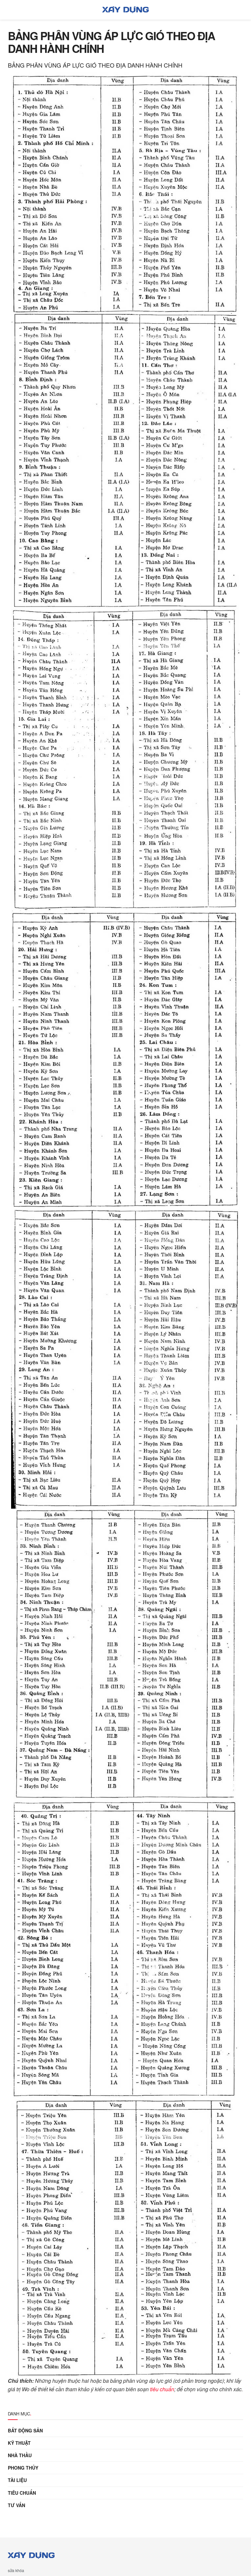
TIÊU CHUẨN (22, 2493)
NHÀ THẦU (20, 2455)
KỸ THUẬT (19, 2443)
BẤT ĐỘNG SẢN (25, 2430)
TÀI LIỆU (17, 2480)
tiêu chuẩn (162, 2389)
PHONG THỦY (23, 2468)
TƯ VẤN (17, 2505)
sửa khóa (16, 2570)
